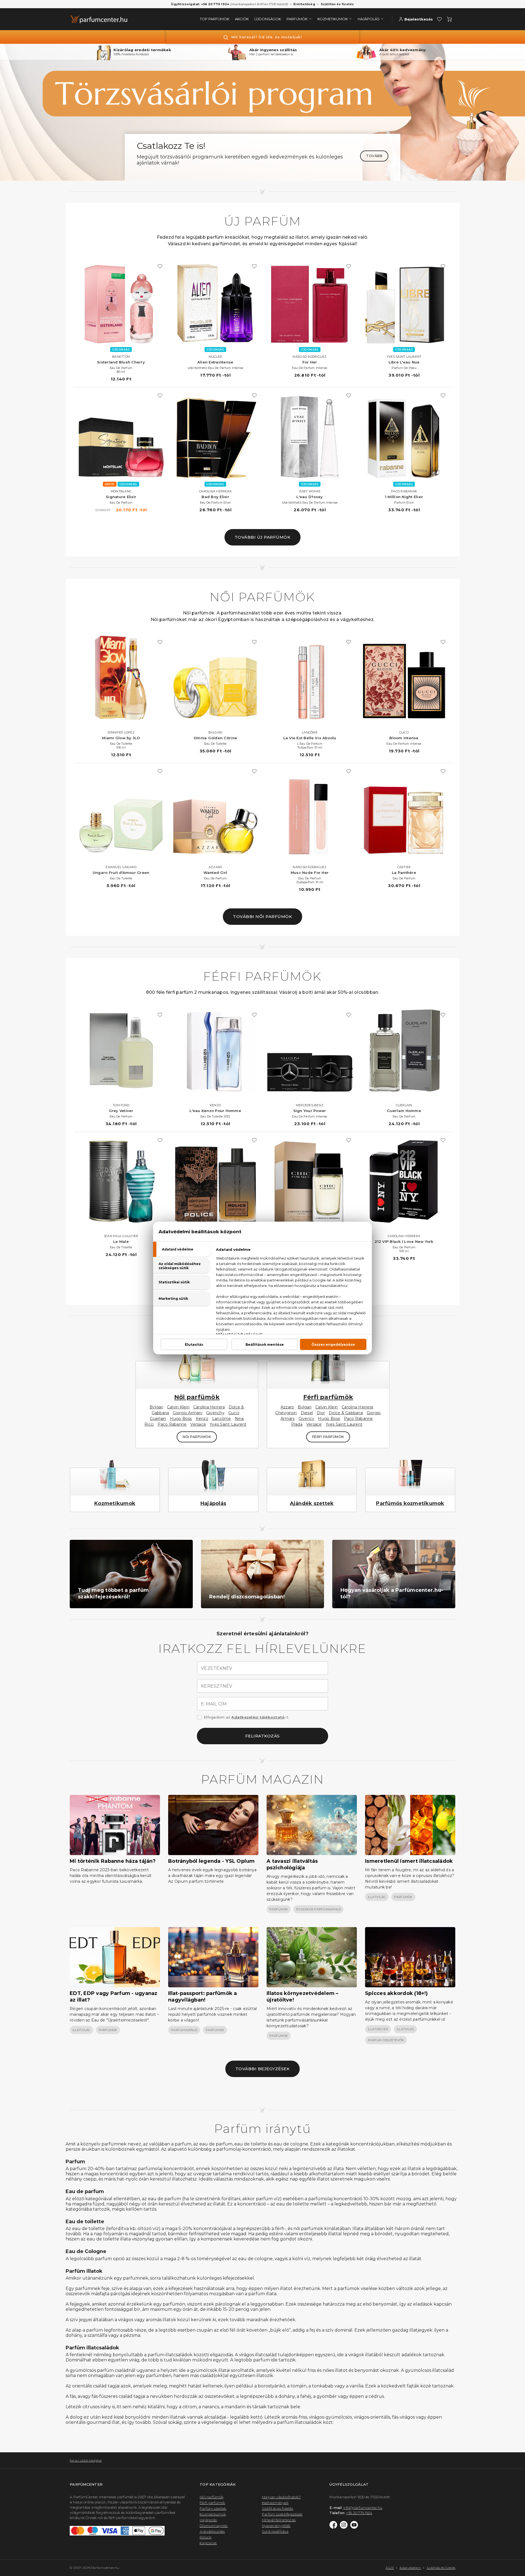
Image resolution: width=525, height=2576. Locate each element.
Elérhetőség (304, 4)
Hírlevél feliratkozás (279, 2520)
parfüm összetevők (386, 2040)
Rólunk (206, 2537)
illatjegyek (378, 2029)
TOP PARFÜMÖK (215, 19)
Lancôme (222, 1419)
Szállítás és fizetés (337, 4)
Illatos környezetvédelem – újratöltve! (303, 1997)
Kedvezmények (275, 2503)
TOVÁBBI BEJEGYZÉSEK (263, 2069)
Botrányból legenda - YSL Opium (212, 1861)
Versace (198, 1424)
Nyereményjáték (276, 2526)
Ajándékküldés (212, 2531)
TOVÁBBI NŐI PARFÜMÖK (262, 916)
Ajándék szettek (312, 1503)
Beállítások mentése (265, 1345)
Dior (321, 1413)
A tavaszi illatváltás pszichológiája (292, 1864)
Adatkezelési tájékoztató (258, 1717)
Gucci (234, 1413)
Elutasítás (194, 1345)
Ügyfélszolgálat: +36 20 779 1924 (200, 4)
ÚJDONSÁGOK (268, 19)
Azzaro (287, 1407)
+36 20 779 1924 (359, 2513)
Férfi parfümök (328, 1397)
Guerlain (158, 1419)
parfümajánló (184, 2030)
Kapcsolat (208, 2543)
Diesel (307, 1413)
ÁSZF (390, 2568)
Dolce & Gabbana (346, 1413)
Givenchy (215, 1413)
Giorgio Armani (188, 1413)
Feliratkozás (262, 1736)
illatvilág (377, 1897)
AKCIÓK (242, 19)
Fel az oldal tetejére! (86, 2460)
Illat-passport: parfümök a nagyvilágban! (203, 1997)
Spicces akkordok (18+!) (396, 1993)
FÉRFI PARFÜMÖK (328, 1437)
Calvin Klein (178, 1407)
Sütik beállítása (275, 2531)
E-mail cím (214, 1704)
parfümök (279, 1909)
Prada (297, 1424)
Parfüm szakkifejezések (282, 2514)
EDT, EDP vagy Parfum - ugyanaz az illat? (114, 1997)
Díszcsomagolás (214, 2526)
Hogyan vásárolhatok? (281, 2497)
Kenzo (202, 1419)
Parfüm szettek (213, 2508)
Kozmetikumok (115, 1503)
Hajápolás (213, 1503)
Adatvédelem (410, 2568)
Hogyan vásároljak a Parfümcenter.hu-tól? (392, 1593)
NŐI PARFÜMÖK (197, 1437)
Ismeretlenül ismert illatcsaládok (409, 1861)
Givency (307, 1419)
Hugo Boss (181, 1419)
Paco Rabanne (172, 1424)
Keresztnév (217, 1686)
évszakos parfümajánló (318, 1909)
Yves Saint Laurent (228, 1424)
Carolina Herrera (209, 1407)
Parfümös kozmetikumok (410, 1503)
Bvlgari (156, 1407)
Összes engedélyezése (333, 1345)
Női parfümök (197, 1397)
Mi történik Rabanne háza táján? (113, 1861)
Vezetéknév (217, 1668)
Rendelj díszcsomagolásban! (247, 1597)
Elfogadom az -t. (246, 1717)
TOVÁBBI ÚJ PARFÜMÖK (263, 537)
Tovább (374, 156)
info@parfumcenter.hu (363, 2508)
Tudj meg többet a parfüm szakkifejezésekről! (113, 1593)
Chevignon (286, 1413)
